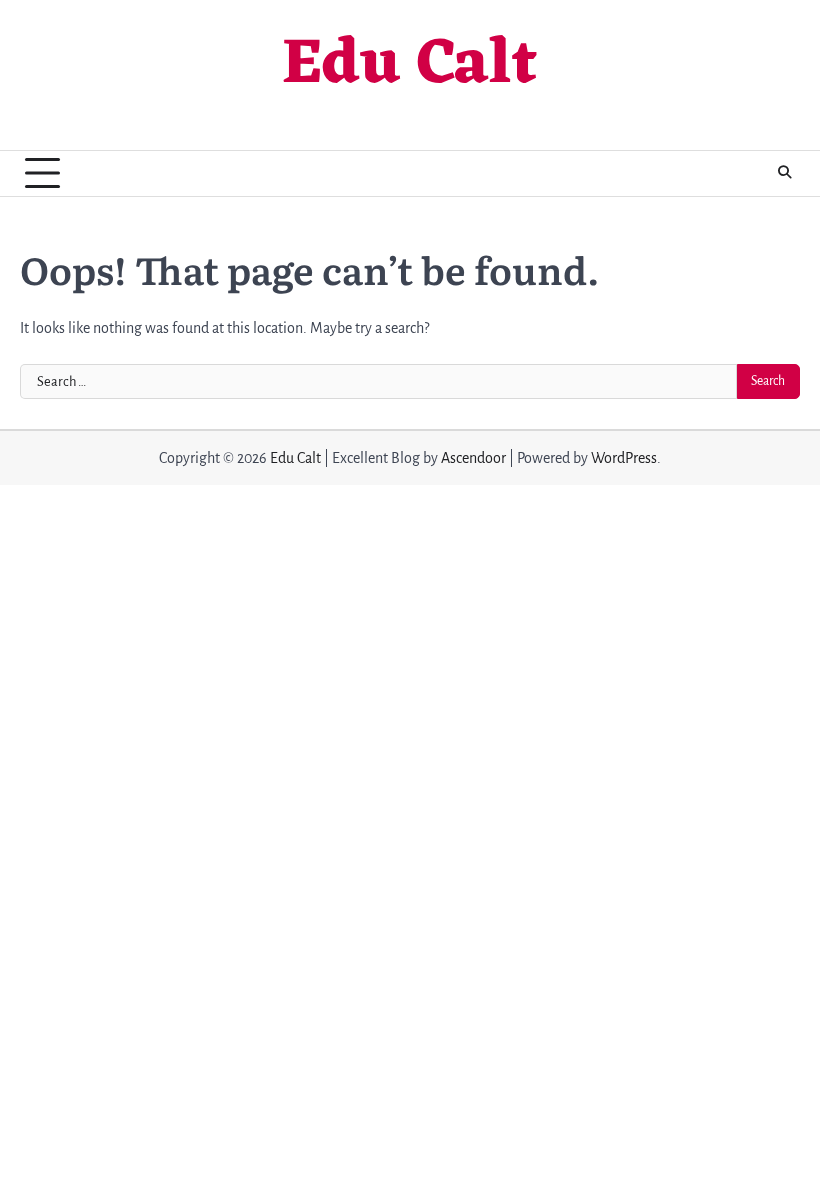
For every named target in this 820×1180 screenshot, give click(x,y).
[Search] (785, 173)
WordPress (624, 458)
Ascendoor (473, 458)
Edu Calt (410, 66)
